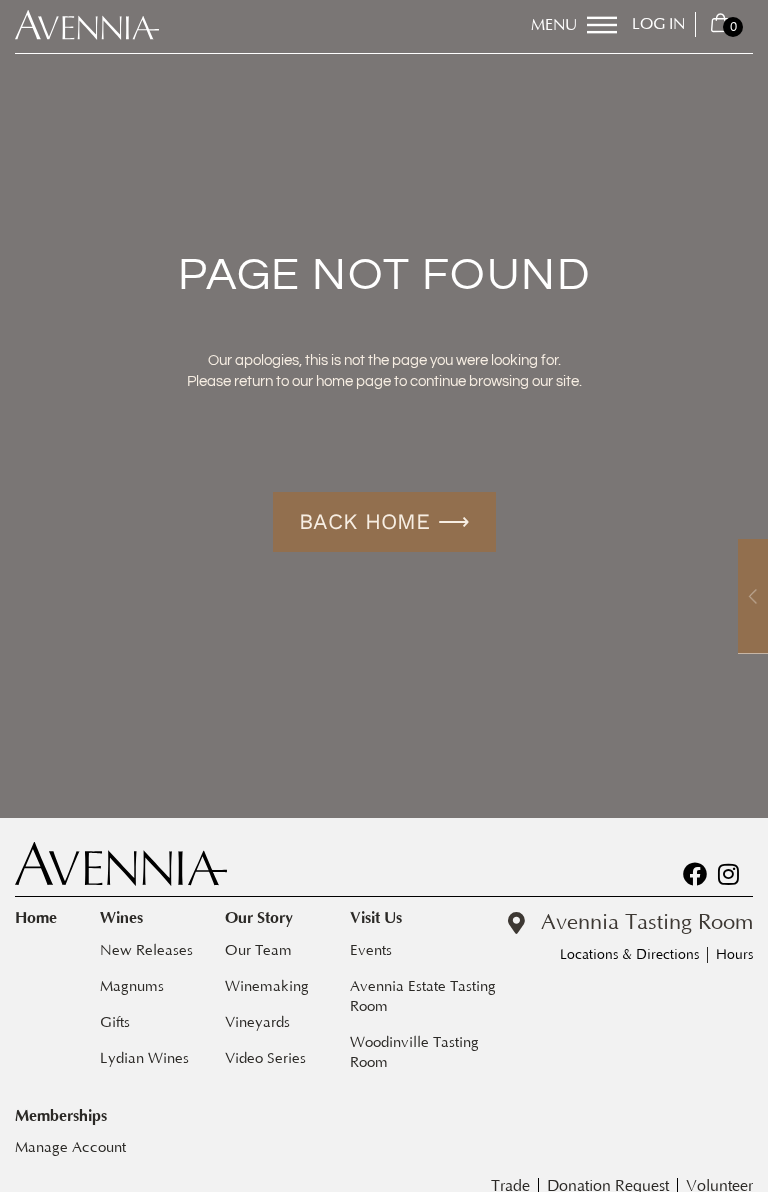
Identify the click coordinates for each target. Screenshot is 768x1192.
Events (371, 950)
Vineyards (257, 1022)
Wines (121, 918)
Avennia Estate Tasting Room (425, 996)
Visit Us (376, 918)
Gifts (115, 1022)
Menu (554, 25)
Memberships (61, 1116)
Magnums (132, 986)
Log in (658, 24)
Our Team (258, 950)
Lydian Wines (144, 1058)
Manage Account (70, 1147)
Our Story (259, 918)
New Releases (146, 950)
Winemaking (267, 986)
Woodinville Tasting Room (416, 1052)
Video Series (265, 1058)
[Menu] (602, 25)
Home (36, 918)
